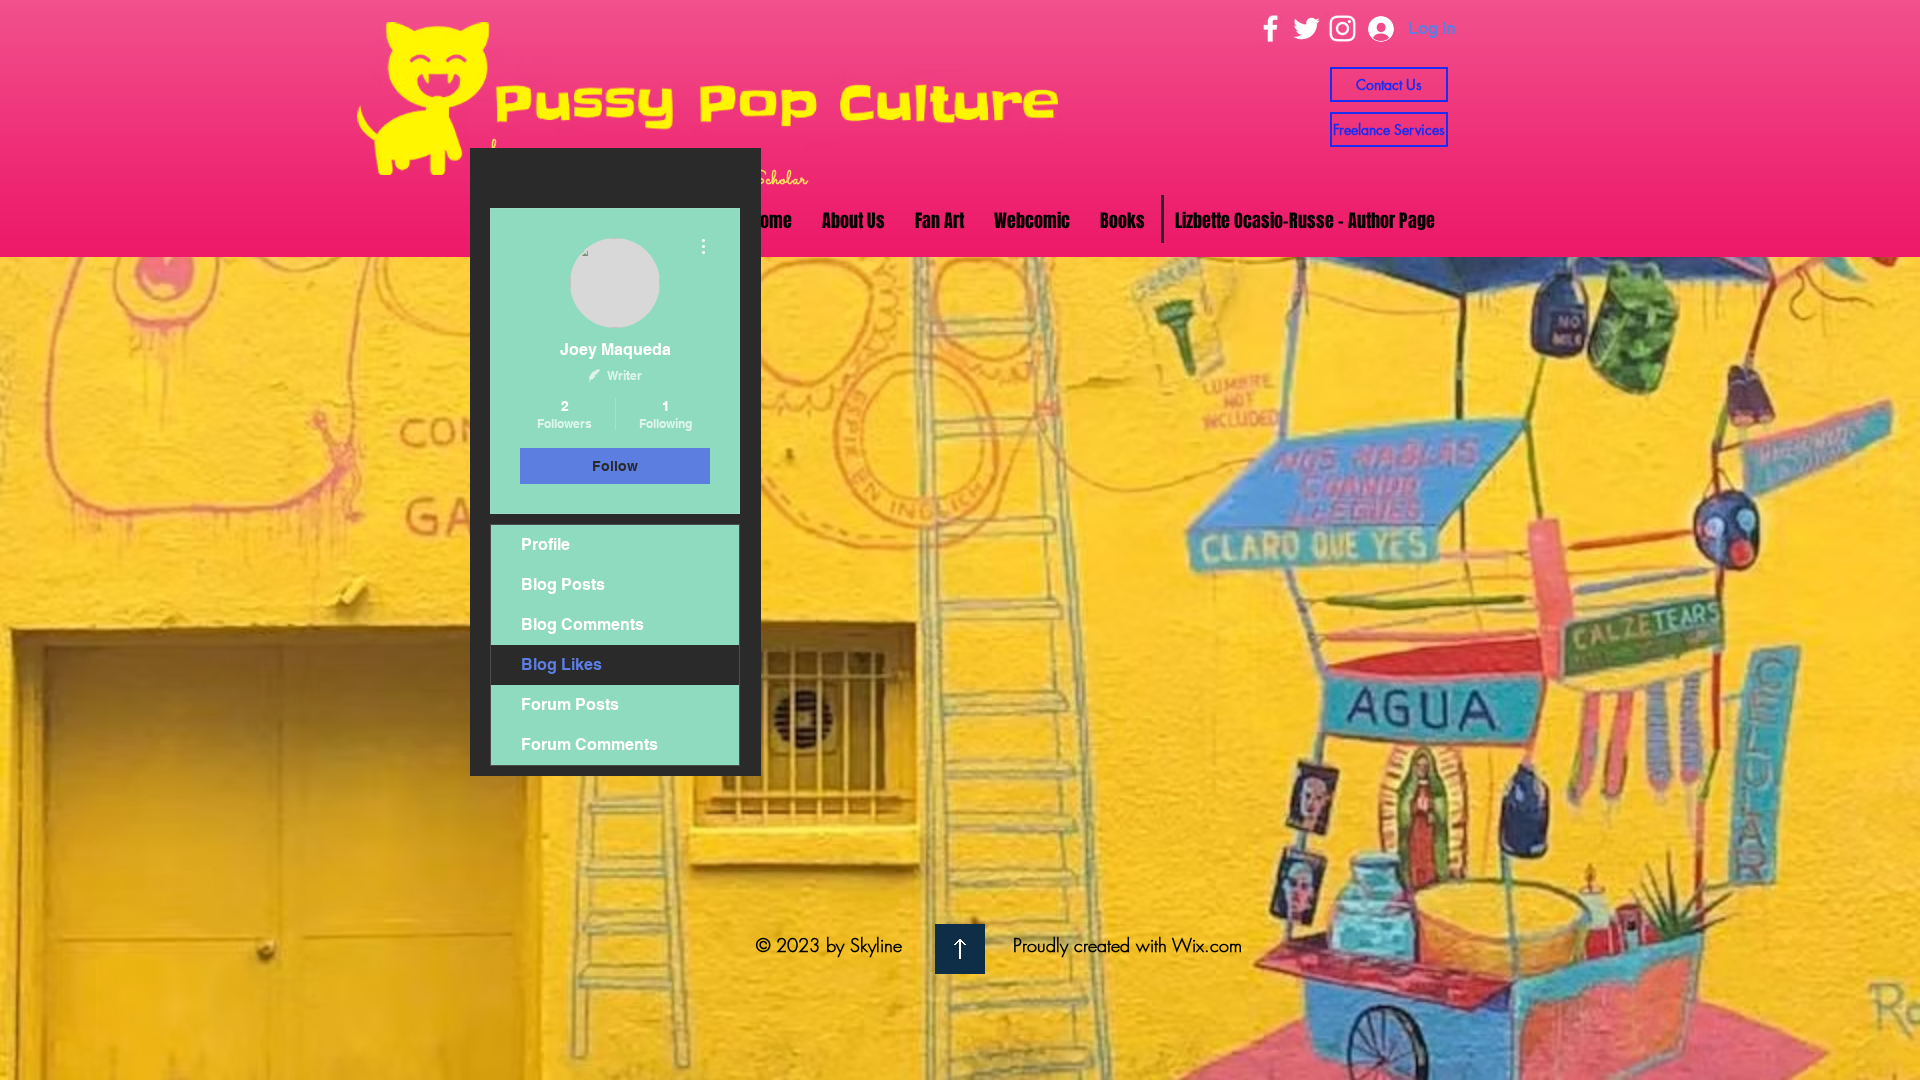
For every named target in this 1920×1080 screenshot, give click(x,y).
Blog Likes (561, 664)
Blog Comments (582, 624)
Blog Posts (563, 584)
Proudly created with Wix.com (1127, 945)
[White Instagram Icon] (1342, 28)
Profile (545, 544)
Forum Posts (570, 704)
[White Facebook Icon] (1270, 28)
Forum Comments (589, 744)
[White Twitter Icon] (1306, 28)
